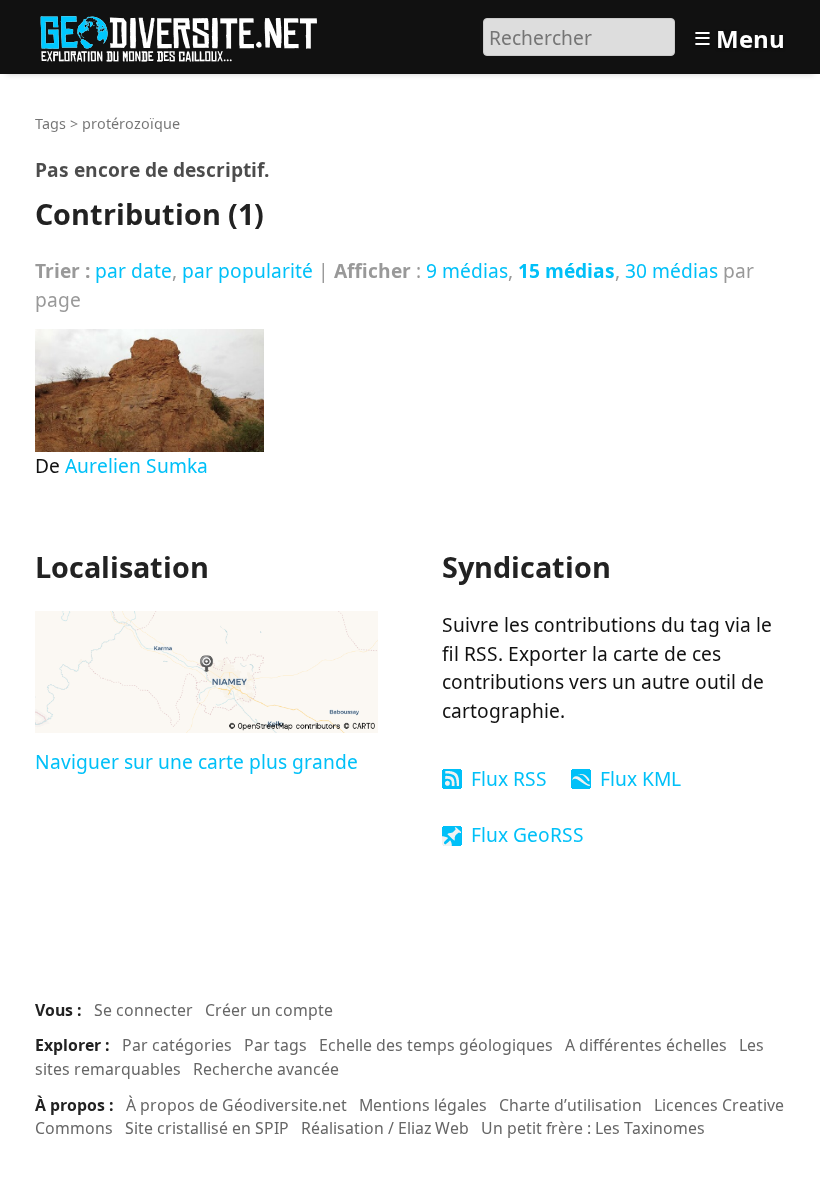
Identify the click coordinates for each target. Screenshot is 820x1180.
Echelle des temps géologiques (436, 1045)
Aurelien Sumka (136, 465)
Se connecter (143, 1010)
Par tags (275, 1045)
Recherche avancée (266, 1069)
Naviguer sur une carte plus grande (196, 761)
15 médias (566, 270)
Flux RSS (509, 778)
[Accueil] (187, 34)
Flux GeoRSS (527, 834)
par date (133, 270)
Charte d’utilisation (570, 1105)
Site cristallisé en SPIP (207, 1128)
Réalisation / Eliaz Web (385, 1128)
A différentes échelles (646, 1045)
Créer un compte (269, 1010)
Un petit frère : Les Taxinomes (593, 1128)
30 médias (671, 270)
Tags (50, 123)
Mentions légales (423, 1105)
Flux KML (640, 778)
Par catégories (177, 1045)
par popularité (247, 270)
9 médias (467, 270)
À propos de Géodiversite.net (236, 1105)
